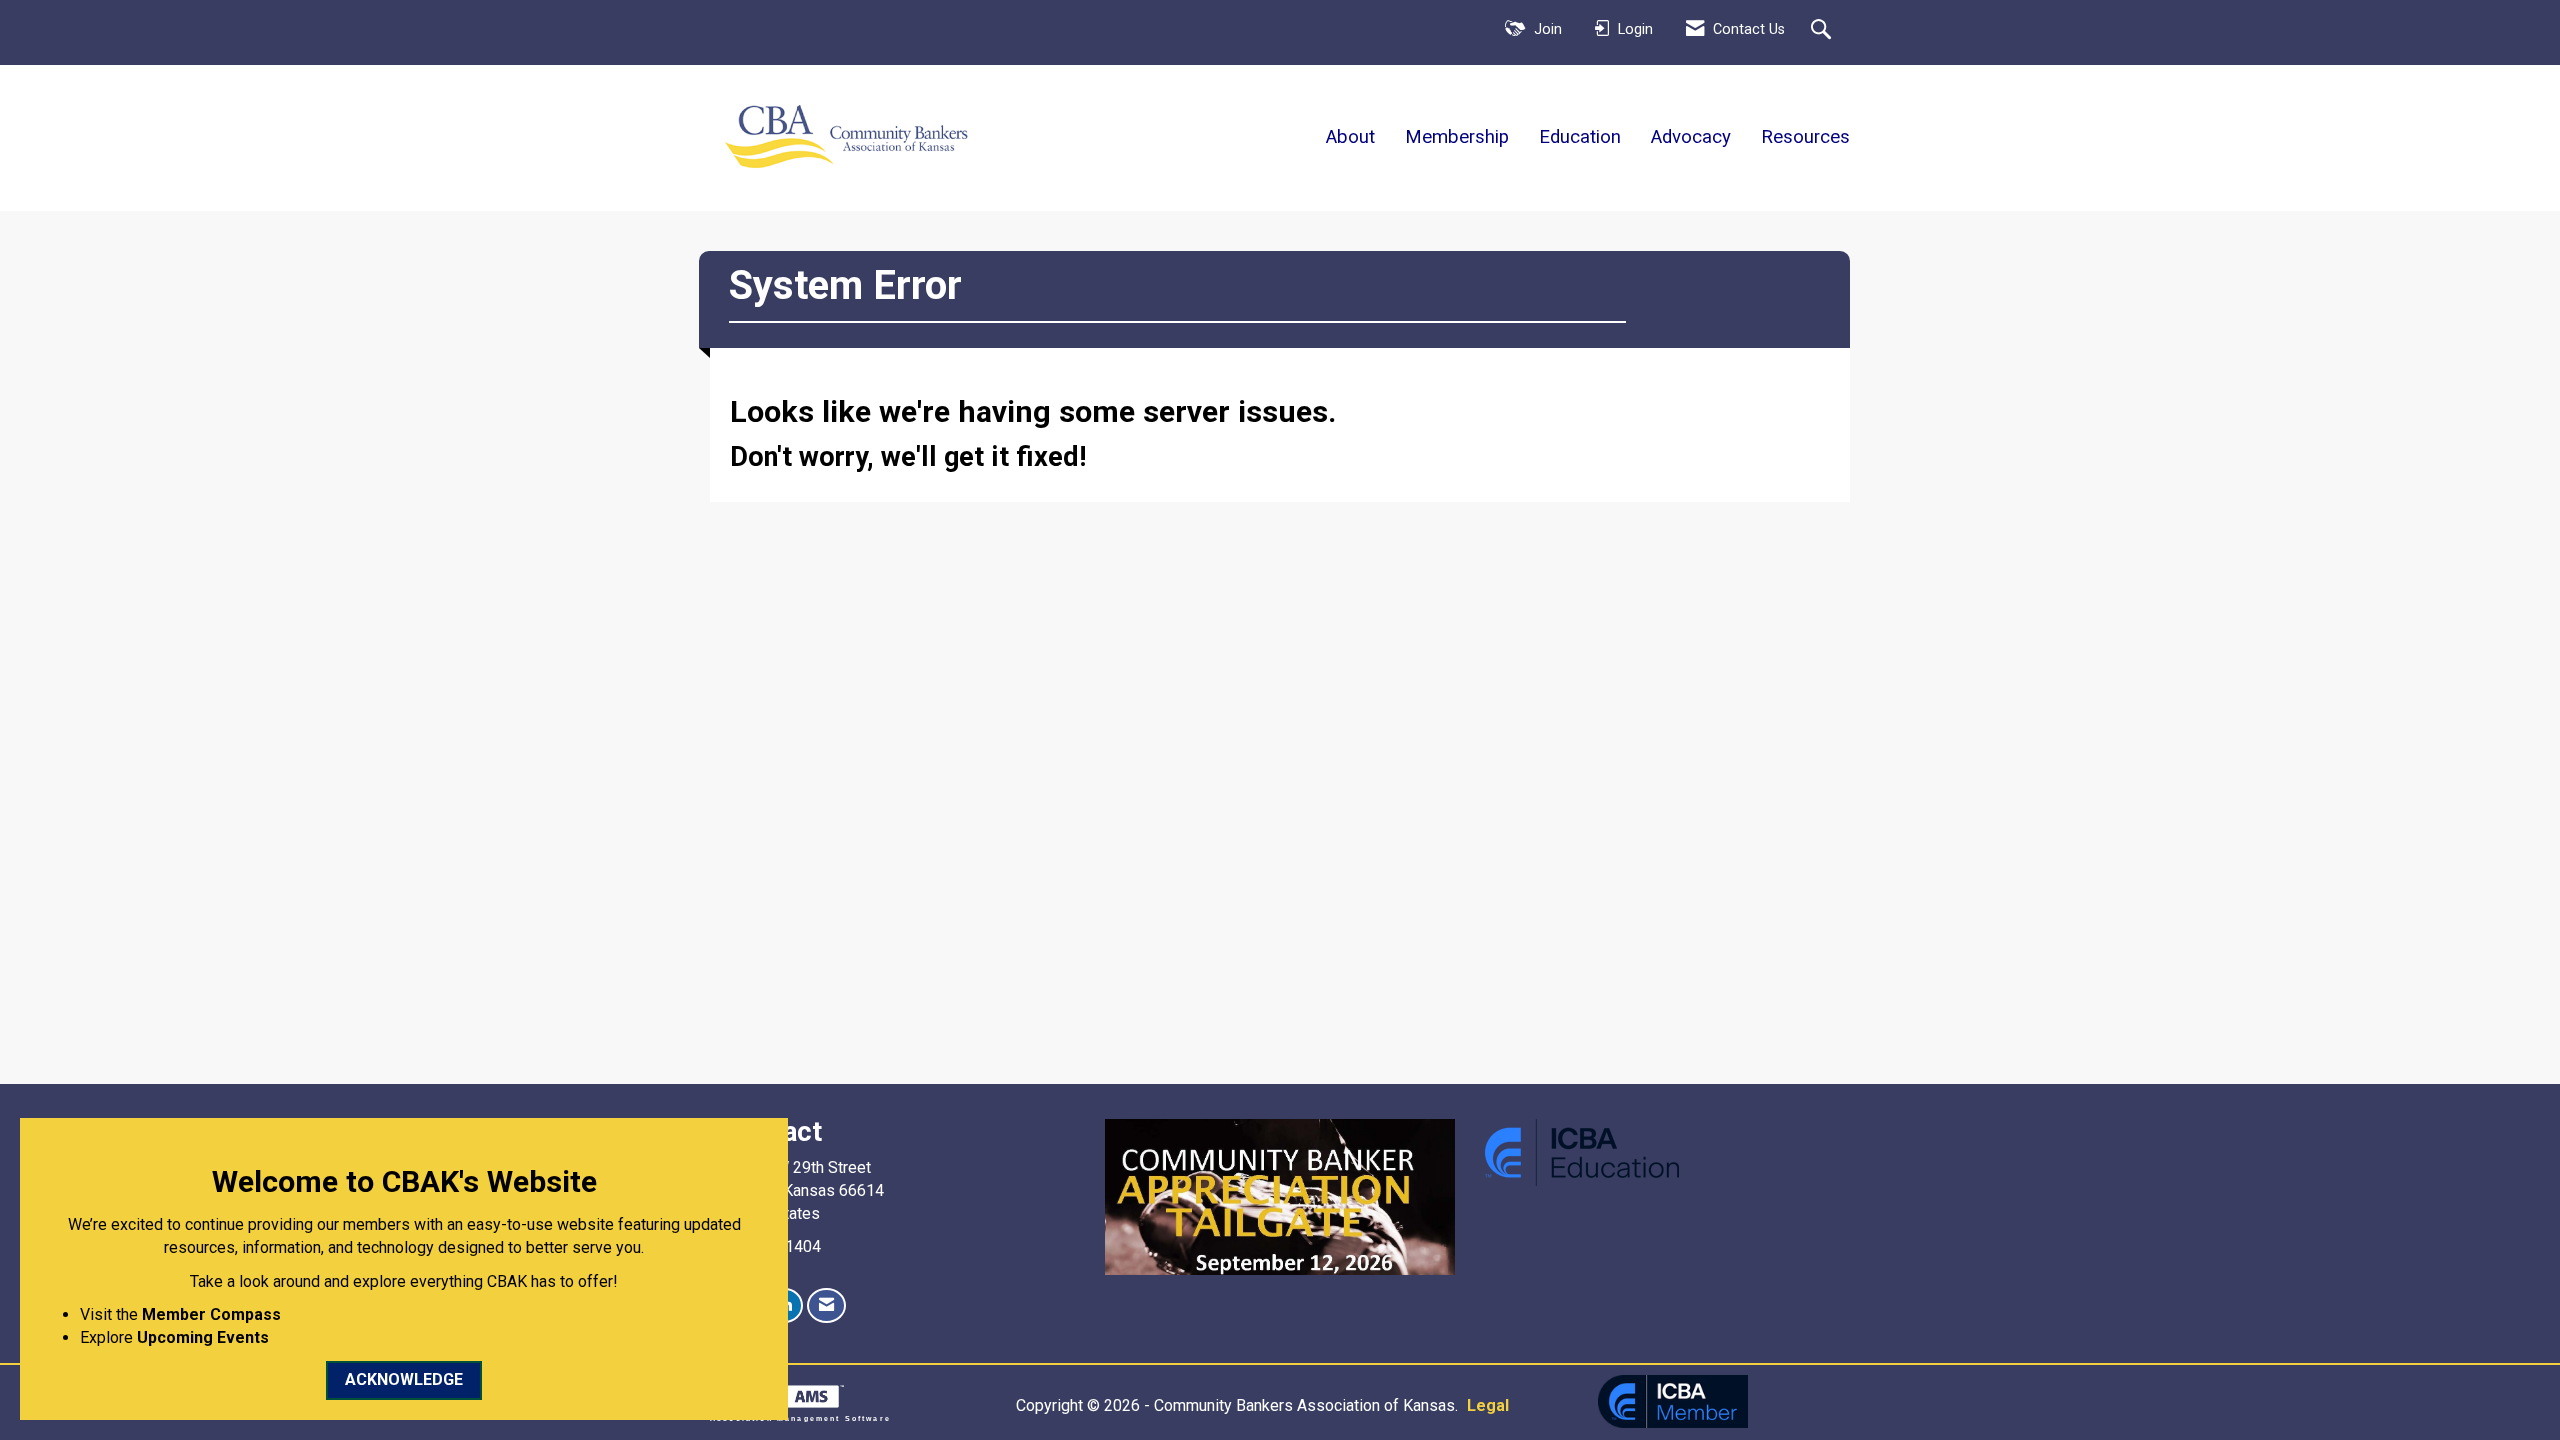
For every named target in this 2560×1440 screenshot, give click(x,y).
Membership (1457, 137)
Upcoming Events (203, 1337)
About (1350, 137)
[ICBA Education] (1582, 1151)
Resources (1805, 137)
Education (1580, 137)
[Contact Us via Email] (826, 1305)
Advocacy (1691, 137)
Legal (1488, 1405)
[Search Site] (1823, 31)
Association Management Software (800, 1418)
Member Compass (211, 1314)
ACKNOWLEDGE (404, 1379)
